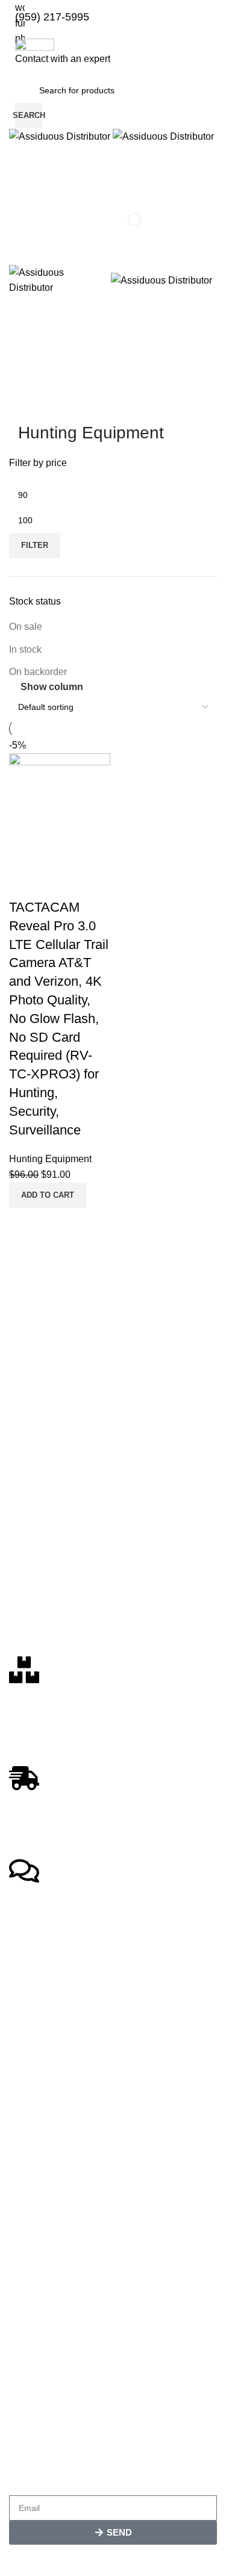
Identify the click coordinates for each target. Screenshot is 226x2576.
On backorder (38, 672)
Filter (35, 545)
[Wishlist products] (113, 181)
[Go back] (33, 406)
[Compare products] (113, 157)
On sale (26, 627)
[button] (48, 1195)
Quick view (57, 1223)
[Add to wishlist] (24, 883)
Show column (52, 687)
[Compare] (24, 1223)
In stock (25, 649)
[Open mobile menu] (113, 253)
